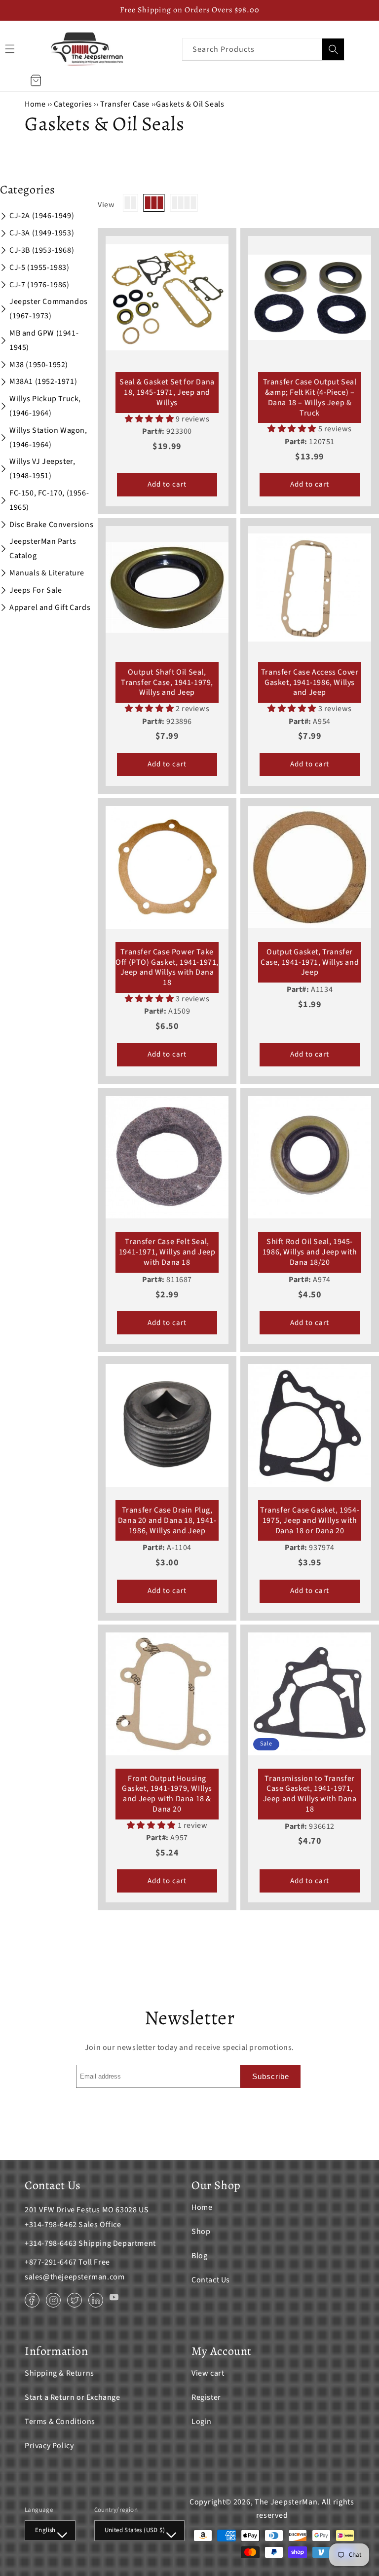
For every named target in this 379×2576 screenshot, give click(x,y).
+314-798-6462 (51, 2225)
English (45, 2530)
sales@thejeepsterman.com (75, 2277)
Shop (201, 2232)
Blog (199, 2256)
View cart (208, 2373)
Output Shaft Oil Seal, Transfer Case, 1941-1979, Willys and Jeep (167, 682)
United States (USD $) (135, 2530)
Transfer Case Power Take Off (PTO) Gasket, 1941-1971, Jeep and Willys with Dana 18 (167, 967)
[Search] (333, 49)
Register (206, 2397)
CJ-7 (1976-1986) (39, 285)
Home (35, 104)
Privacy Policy (49, 2446)
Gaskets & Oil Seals (190, 104)
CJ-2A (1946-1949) (42, 216)
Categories (74, 104)
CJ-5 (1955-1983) (39, 267)
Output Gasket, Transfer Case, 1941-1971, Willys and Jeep (310, 962)
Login (202, 2422)
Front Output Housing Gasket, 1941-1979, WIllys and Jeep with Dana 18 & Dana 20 (167, 1794)
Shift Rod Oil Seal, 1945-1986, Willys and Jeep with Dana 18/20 (310, 1252)
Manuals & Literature (47, 573)
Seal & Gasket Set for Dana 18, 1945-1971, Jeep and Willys (167, 392)
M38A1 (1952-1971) (43, 381)
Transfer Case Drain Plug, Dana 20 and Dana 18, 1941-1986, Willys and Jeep (167, 1520)
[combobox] (263, 49)
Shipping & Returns (59, 2373)
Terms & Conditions (60, 2422)
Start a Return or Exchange (73, 2397)
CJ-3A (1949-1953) (42, 233)
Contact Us (211, 2280)
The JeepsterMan (286, 2502)
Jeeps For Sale (36, 590)
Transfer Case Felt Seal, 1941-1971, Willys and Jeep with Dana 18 (167, 1252)
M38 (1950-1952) (39, 365)
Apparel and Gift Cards (50, 607)
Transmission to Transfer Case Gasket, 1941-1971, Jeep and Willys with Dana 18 (310, 1794)
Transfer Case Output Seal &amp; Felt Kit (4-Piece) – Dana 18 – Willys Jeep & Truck (310, 398)
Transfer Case (125, 104)
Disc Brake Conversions (51, 525)
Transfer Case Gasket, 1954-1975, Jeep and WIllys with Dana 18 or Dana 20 (310, 1520)
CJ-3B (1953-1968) (42, 250)
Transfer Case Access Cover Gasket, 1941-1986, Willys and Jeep (310, 682)
